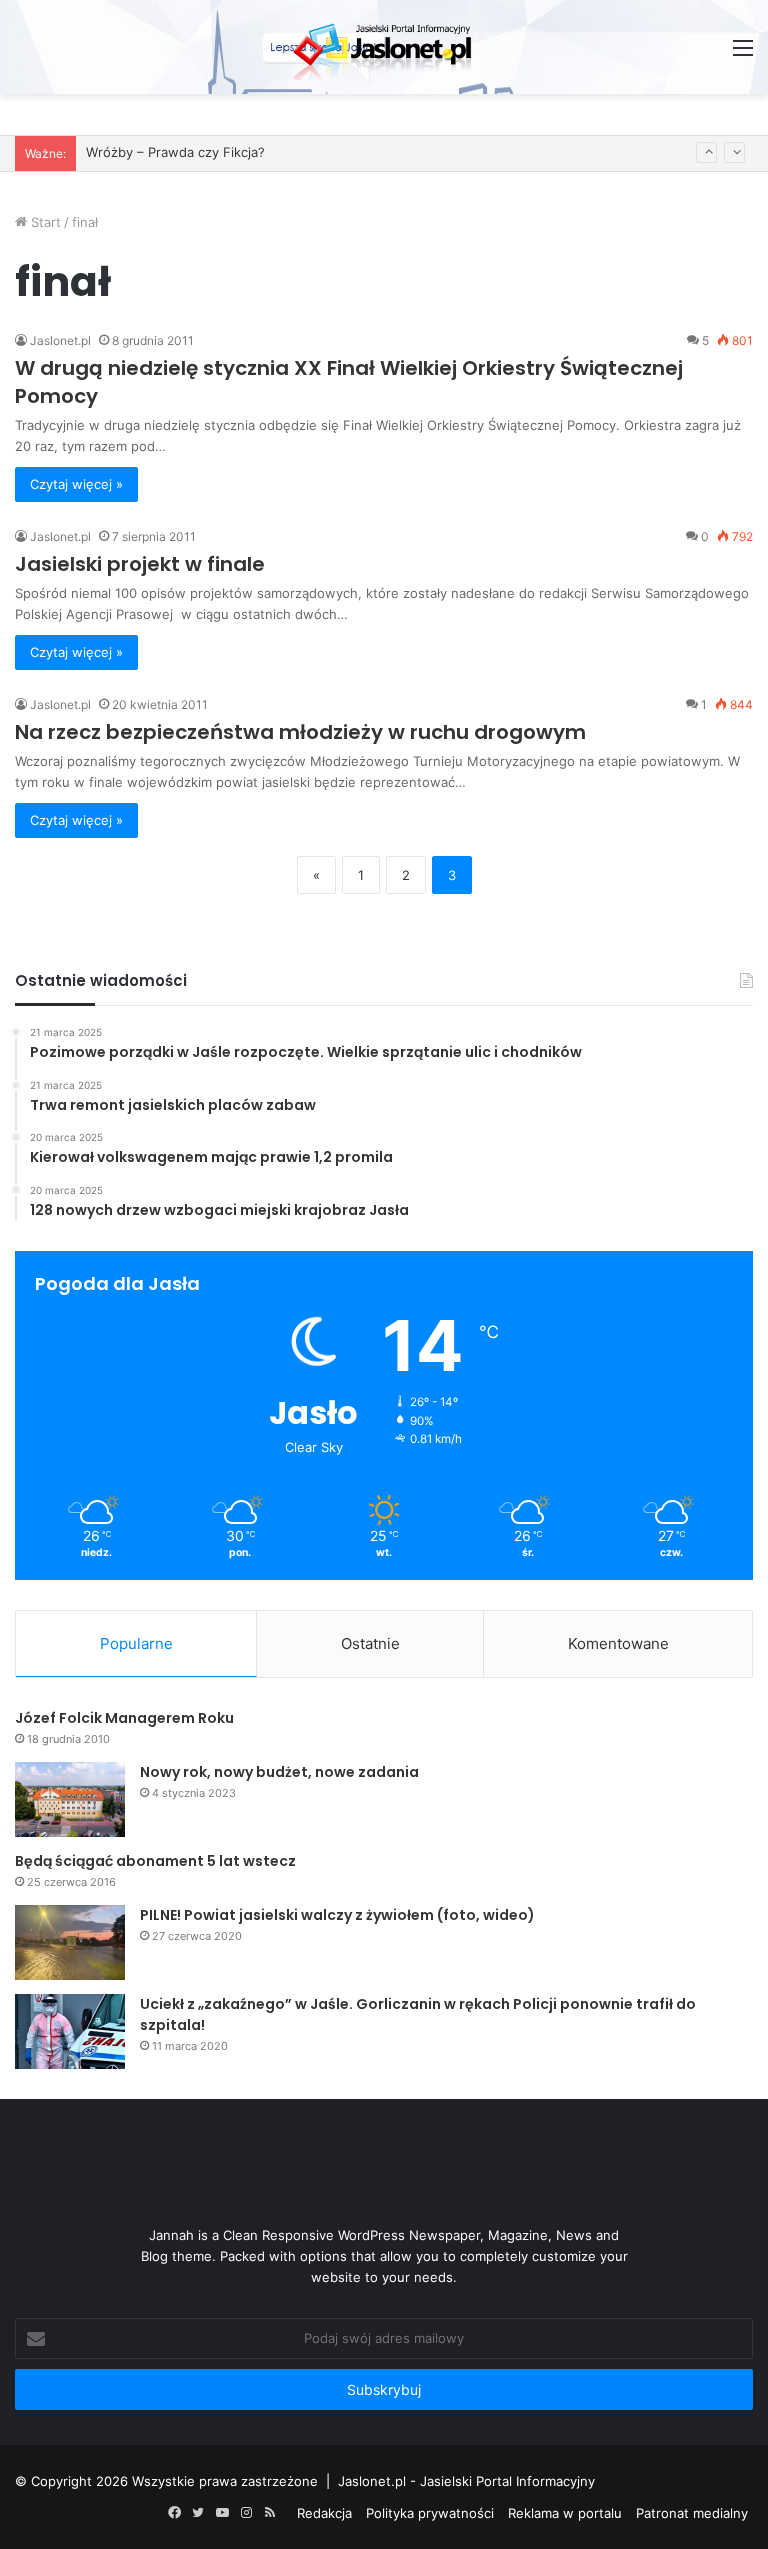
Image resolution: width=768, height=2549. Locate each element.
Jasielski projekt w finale (140, 564)
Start (44, 222)
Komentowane (618, 1643)
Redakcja (324, 2513)
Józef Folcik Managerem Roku (124, 1718)
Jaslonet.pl (60, 340)
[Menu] (743, 54)
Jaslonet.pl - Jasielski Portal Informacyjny (466, 2481)
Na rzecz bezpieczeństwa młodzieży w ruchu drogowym (300, 732)
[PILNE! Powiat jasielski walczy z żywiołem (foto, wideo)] (70, 1942)
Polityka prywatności (430, 2513)
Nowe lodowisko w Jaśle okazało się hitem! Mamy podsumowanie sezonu (316, 159)
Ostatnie (370, 1643)
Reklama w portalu (565, 2513)
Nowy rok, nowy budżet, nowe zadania (279, 1772)
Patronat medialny (692, 2513)
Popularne (136, 1643)
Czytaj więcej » (76, 484)
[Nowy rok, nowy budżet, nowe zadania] (70, 1799)
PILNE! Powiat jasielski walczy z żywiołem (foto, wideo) (337, 1915)
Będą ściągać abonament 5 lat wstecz (155, 1861)
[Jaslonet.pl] (384, 47)
